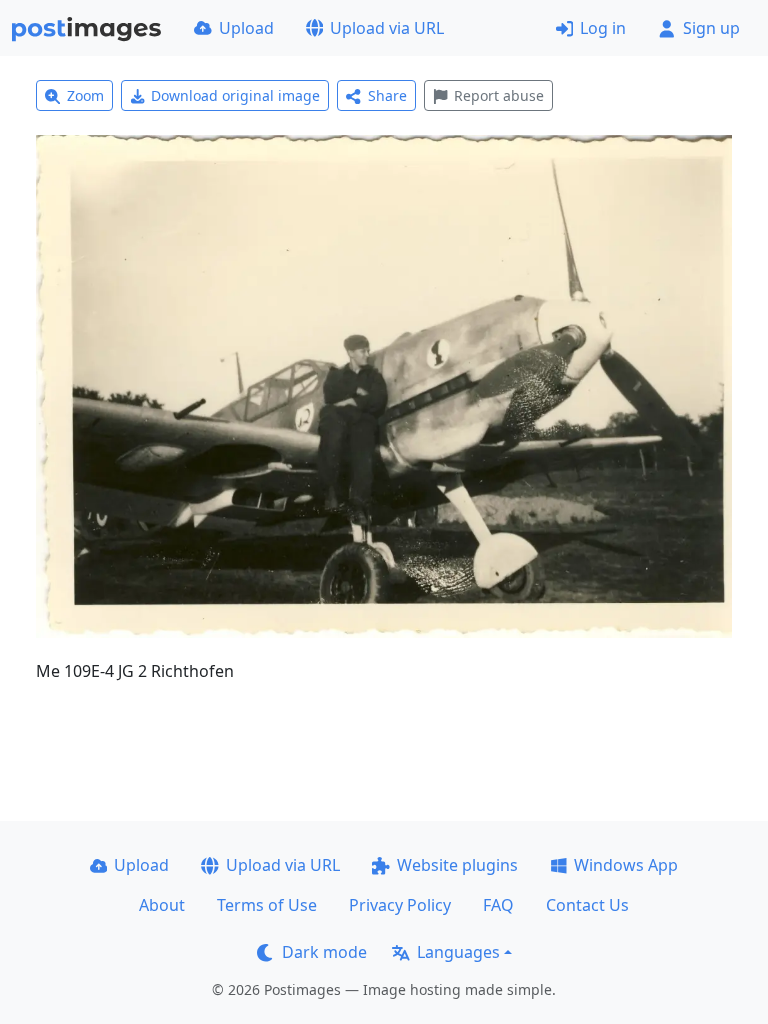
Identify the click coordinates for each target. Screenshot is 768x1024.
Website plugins (457, 865)
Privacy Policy (400, 905)
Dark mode (324, 952)
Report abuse (499, 95)
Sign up (711, 28)
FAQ (498, 905)
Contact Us (587, 905)
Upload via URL (387, 28)
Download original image (235, 95)
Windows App (626, 865)
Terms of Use (267, 905)
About (162, 905)
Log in (603, 28)
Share (387, 95)
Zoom (85, 95)
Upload (246, 28)
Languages (458, 952)
